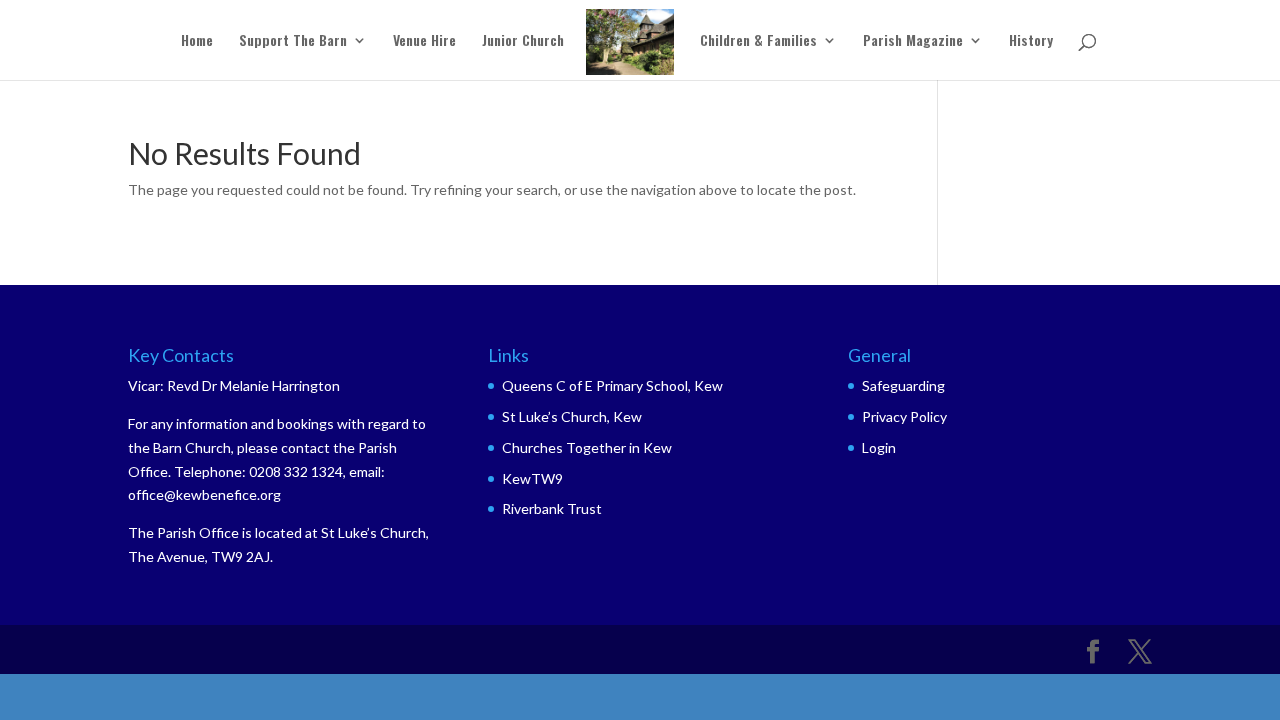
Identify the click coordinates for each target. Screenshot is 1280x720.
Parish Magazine (913, 41)
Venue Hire (424, 41)
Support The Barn (293, 41)
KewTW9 (532, 478)
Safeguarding (903, 385)
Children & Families (758, 41)
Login (879, 447)
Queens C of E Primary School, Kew (612, 385)
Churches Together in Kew (587, 447)
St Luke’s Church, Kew (572, 416)
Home (197, 41)
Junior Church (523, 41)
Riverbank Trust (552, 508)
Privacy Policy (904, 416)
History (1031, 41)
